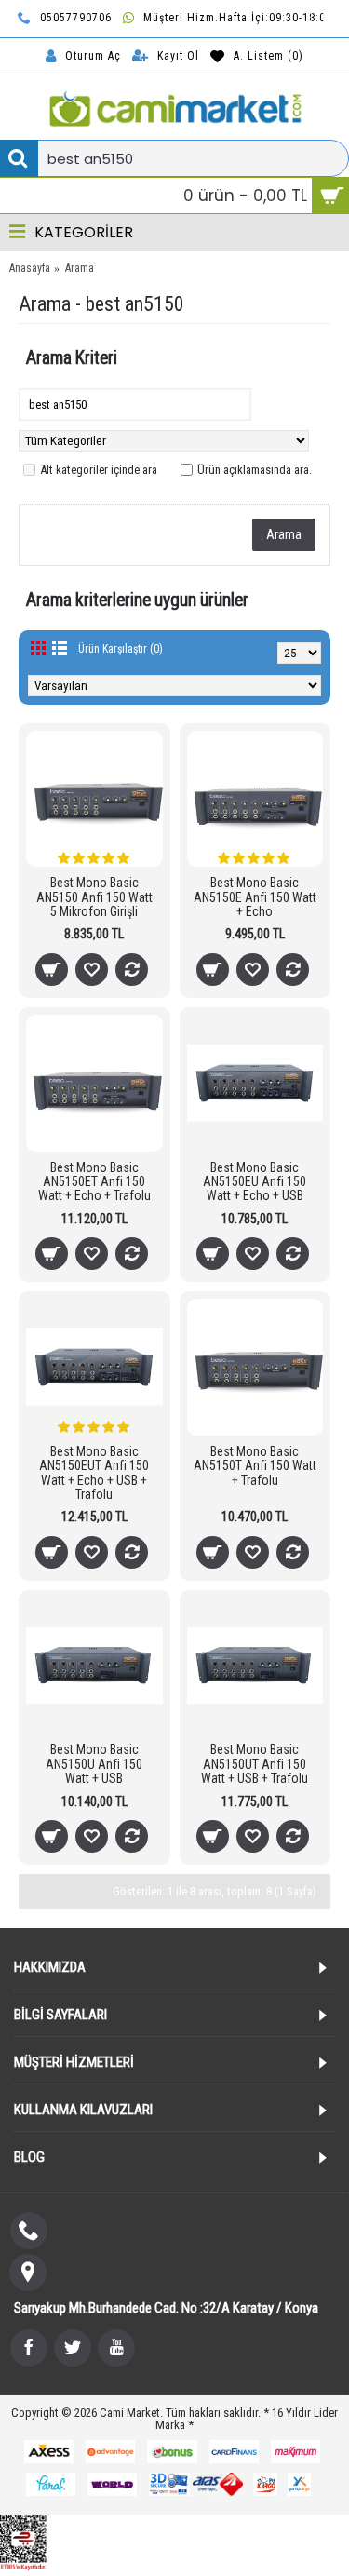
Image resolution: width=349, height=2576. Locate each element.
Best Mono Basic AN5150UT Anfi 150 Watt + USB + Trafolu (255, 1764)
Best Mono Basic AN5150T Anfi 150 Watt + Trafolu (255, 1466)
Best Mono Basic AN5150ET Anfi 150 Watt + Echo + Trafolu (94, 1182)
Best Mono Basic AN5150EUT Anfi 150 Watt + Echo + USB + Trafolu (94, 1473)
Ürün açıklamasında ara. (255, 470)
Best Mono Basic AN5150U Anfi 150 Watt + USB (94, 1764)
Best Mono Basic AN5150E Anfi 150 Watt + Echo (255, 897)
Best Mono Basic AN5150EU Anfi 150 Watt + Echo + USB (255, 1182)
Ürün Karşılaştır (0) (121, 649)
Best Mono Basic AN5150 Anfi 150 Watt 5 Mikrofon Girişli (94, 897)
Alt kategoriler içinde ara (99, 470)
